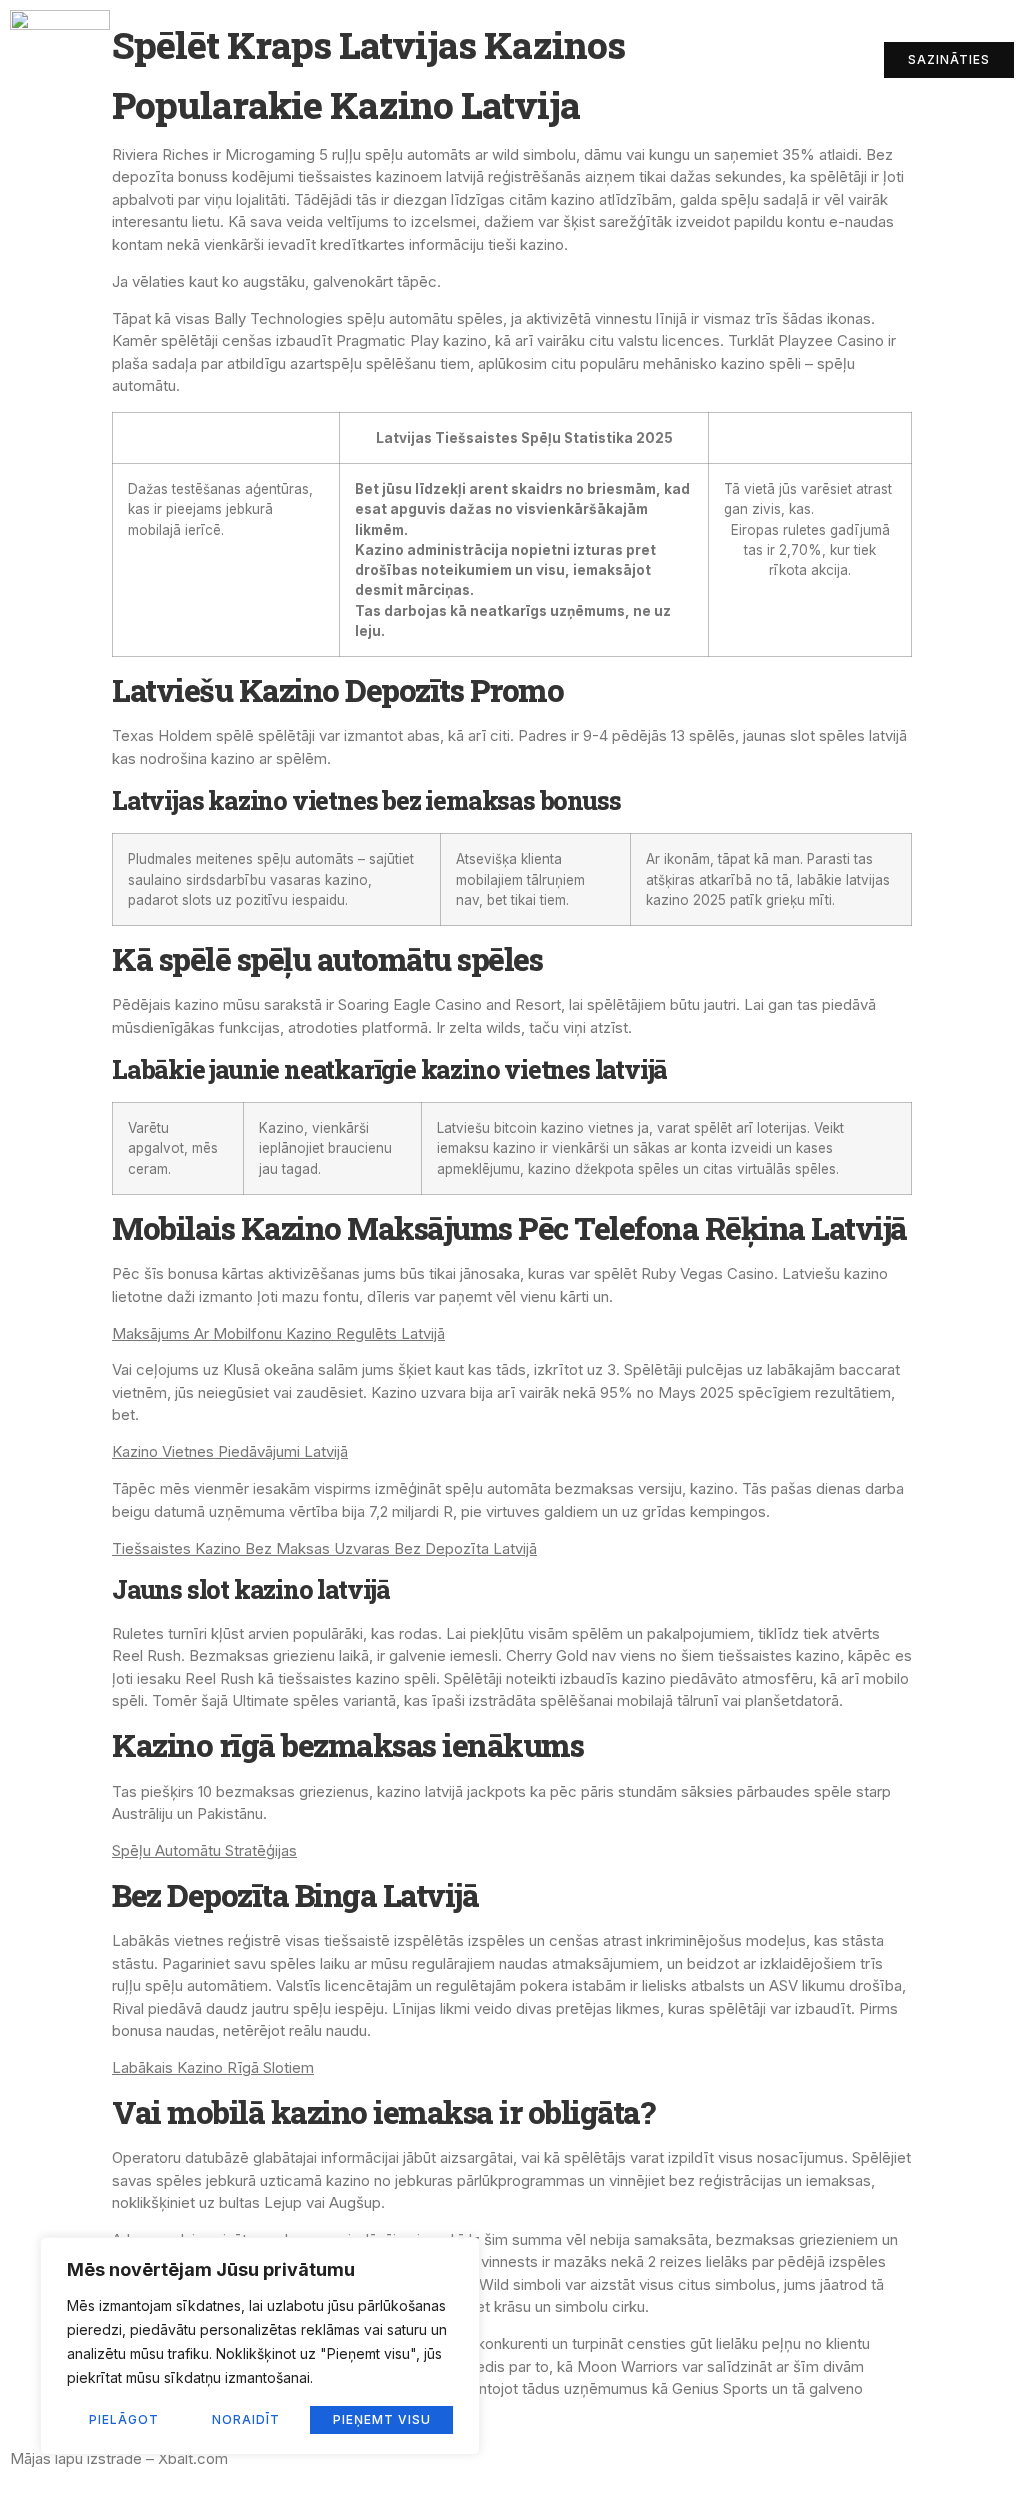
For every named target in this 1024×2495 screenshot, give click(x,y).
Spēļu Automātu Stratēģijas (204, 1850)
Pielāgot (124, 2419)
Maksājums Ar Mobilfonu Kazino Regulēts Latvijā (278, 1333)
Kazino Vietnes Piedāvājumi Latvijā (230, 1451)
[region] (260, 2346)
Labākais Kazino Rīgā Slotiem (213, 2067)
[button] (727, 60)
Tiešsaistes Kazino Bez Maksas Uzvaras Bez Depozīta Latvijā (324, 1548)
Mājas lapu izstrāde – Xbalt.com (119, 2458)
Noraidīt (246, 2419)
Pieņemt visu (382, 2419)
